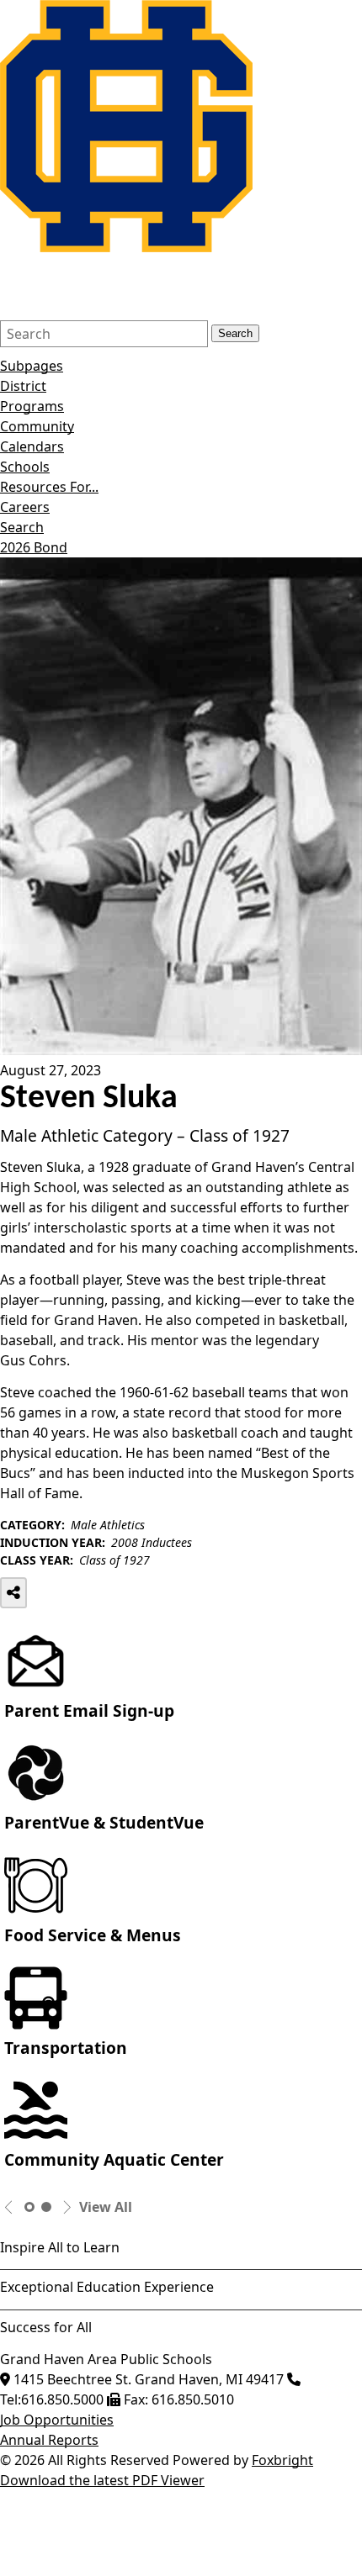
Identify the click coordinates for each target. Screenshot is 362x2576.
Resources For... (49, 487)
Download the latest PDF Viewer (102, 2480)
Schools (25, 467)
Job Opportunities (57, 2420)
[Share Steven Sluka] (13, 1593)
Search (235, 333)
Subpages (32, 366)
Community (37, 426)
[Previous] (9, 2207)
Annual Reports (49, 2440)
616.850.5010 (193, 2399)
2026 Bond (34, 547)
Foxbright (282, 2460)
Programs (32, 406)
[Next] (67, 2207)
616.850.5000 (62, 2399)
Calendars (32, 446)
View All (106, 2207)
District (23, 386)
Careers (25, 507)
